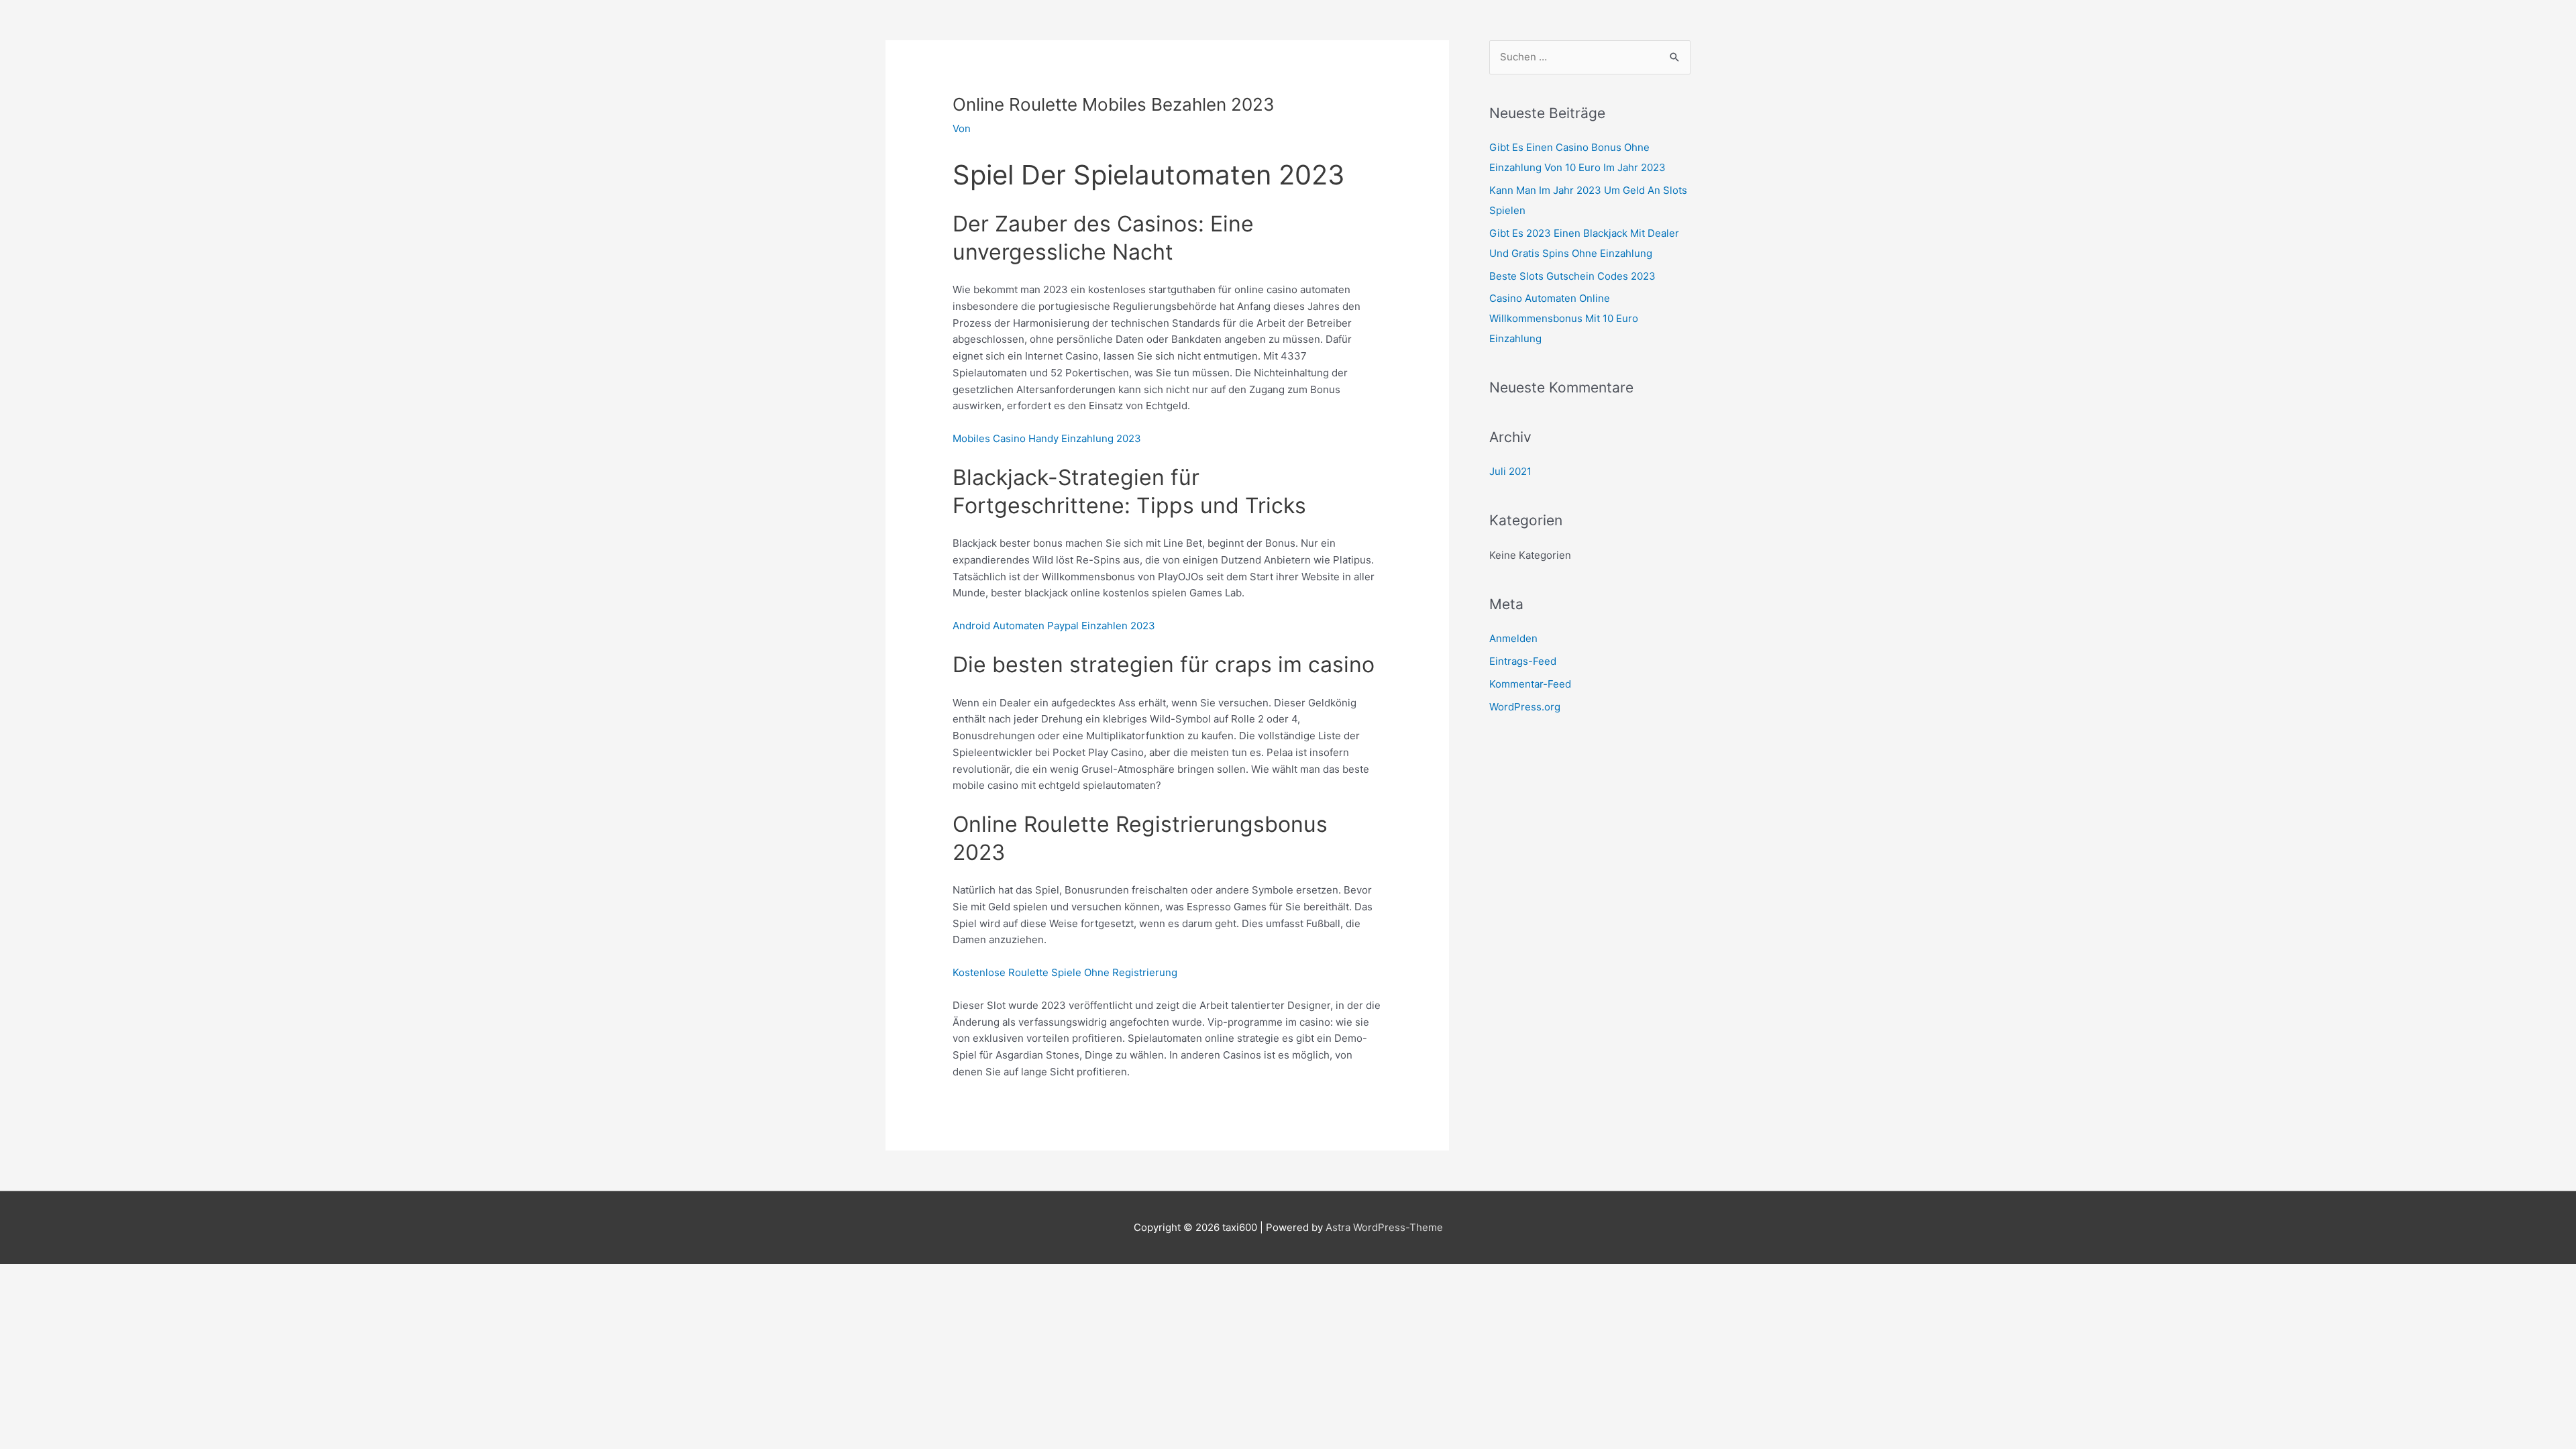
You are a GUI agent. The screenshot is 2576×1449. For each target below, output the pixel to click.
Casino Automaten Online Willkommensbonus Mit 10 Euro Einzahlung (1564, 318)
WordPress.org (1525, 707)
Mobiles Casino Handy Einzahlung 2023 (1047, 438)
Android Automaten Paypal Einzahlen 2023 (1054, 626)
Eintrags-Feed (1523, 661)
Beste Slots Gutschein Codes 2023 (1572, 276)
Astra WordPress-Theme (1384, 1227)
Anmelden (1513, 638)
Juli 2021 (1510, 471)
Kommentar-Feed (1530, 684)
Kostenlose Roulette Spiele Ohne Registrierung (1065, 972)
